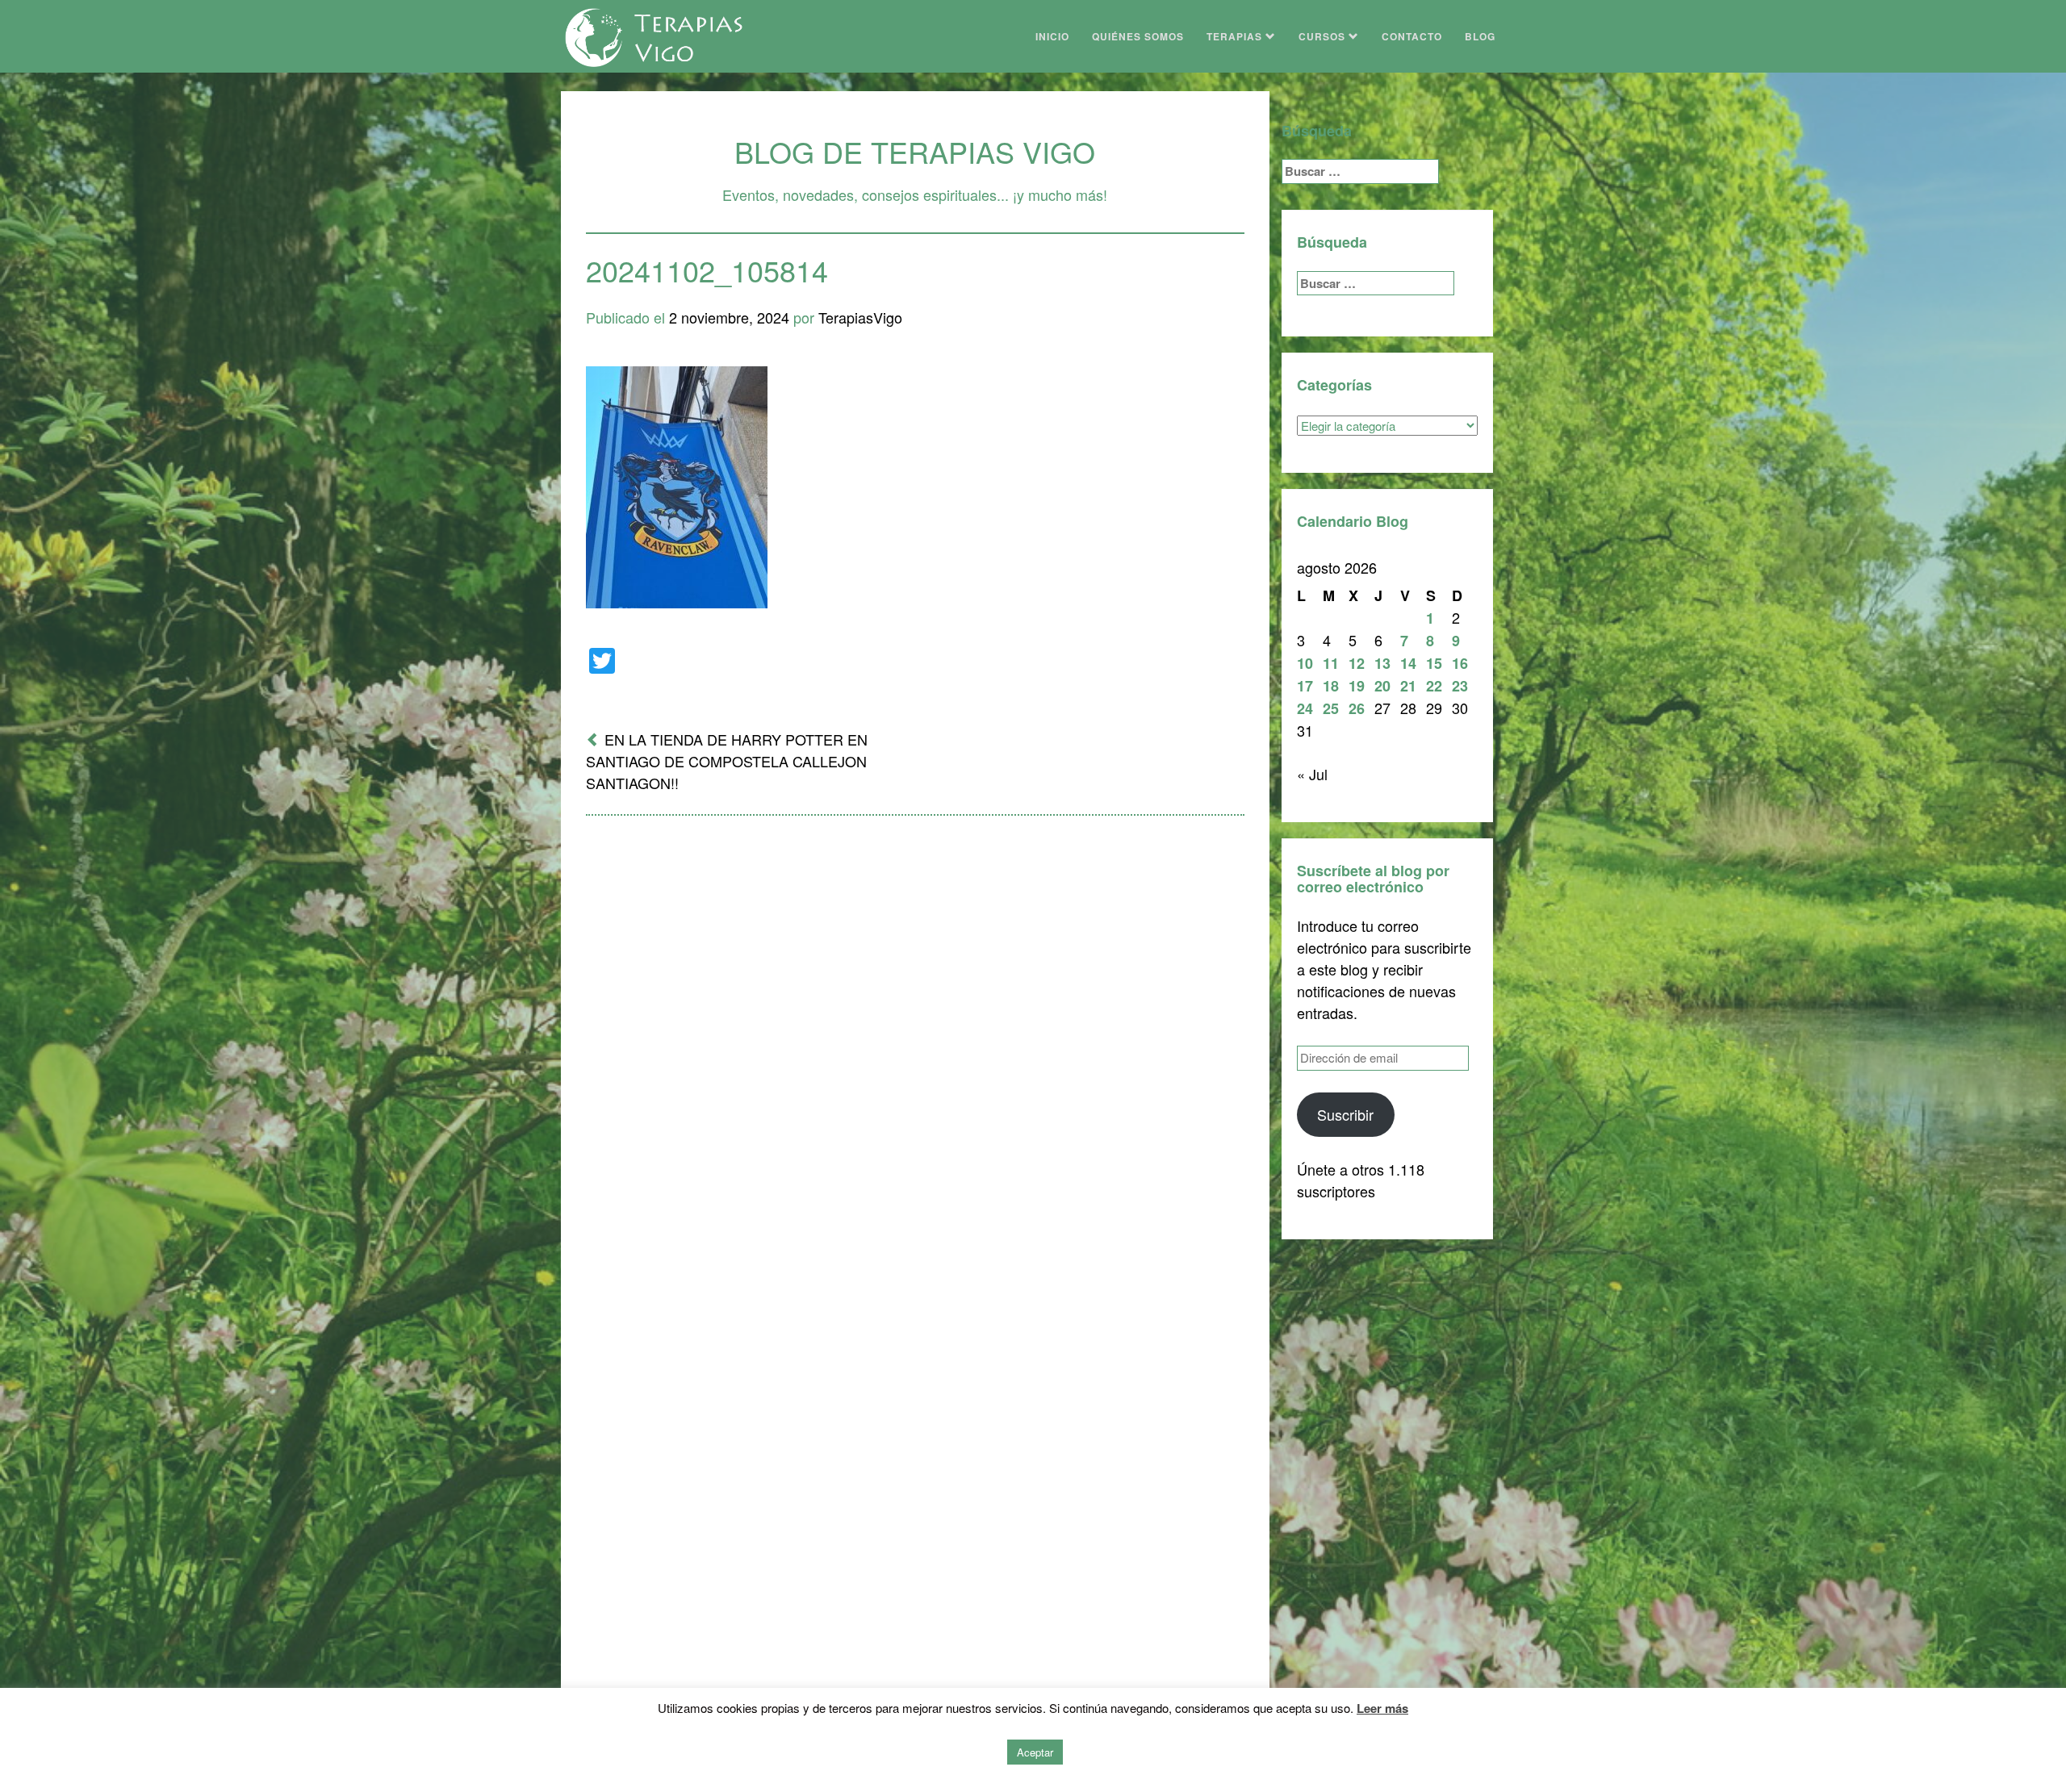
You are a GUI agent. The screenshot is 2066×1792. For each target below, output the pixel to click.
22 (1434, 686)
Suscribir (1345, 1114)
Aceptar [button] (1035, 1752)
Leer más (1382, 1708)
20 (1382, 686)
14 (1408, 663)
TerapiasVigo (860, 317)
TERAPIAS (1236, 36)
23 (1460, 686)
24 (1305, 708)
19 (1357, 686)
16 (1460, 663)
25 (1331, 708)
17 (1305, 686)
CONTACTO (1412, 36)
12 (1357, 663)
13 (1382, 663)
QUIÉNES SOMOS (1138, 36)
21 (1408, 686)
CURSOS (1324, 36)
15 (1434, 663)
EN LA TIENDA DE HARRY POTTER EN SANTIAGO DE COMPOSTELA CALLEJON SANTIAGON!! (727, 761)
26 (1357, 708)
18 (1331, 686)
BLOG (1480, 36)
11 (1331, 663)
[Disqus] (915, 1039)
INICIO (1052, 36)
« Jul (1312, 774)
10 (1305, 663)
